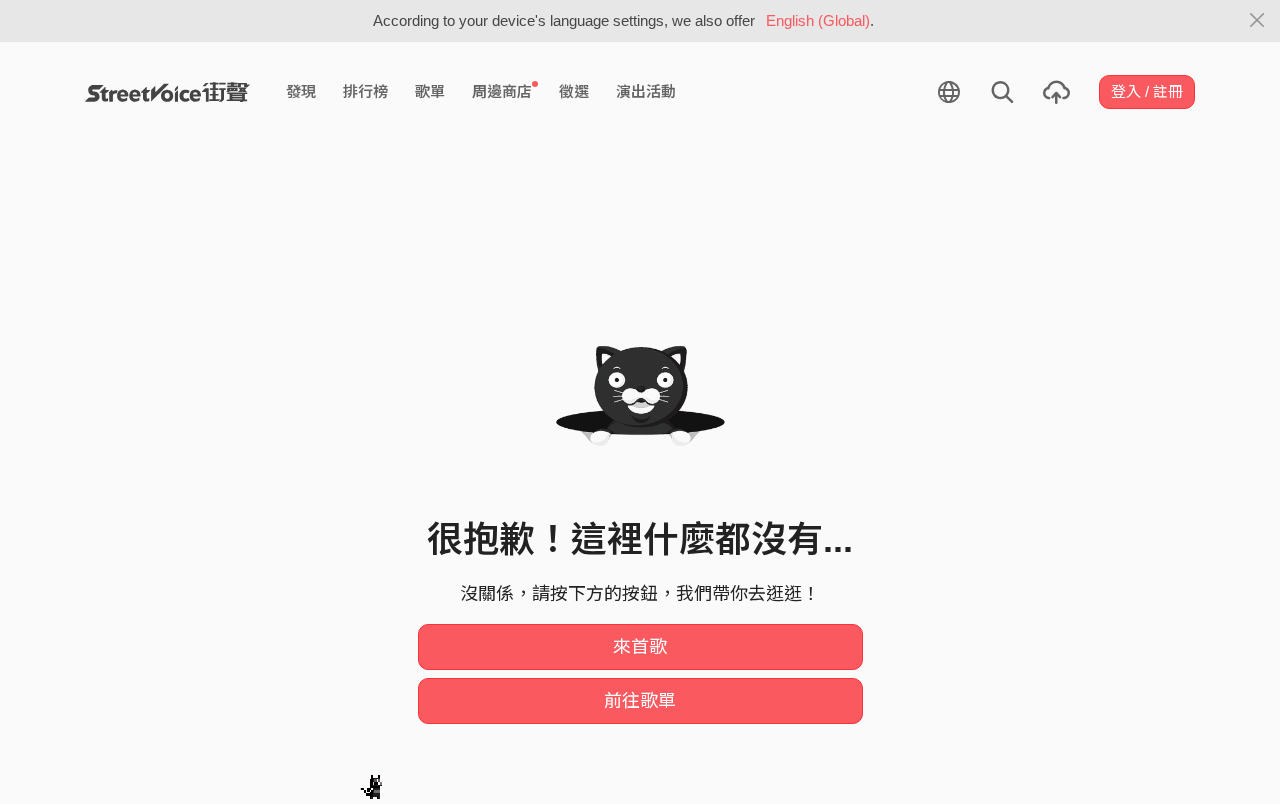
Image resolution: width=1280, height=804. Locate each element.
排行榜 (365, 91)
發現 (301, 91)
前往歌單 (640, 701)
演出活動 (646, 91)
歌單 (430, 91)
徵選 (574, 91)
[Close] (1257, 21)
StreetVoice (167, 92)
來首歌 (640, 647)
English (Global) (818, 20)
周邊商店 (502, 91)
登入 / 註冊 (1147, 91)
